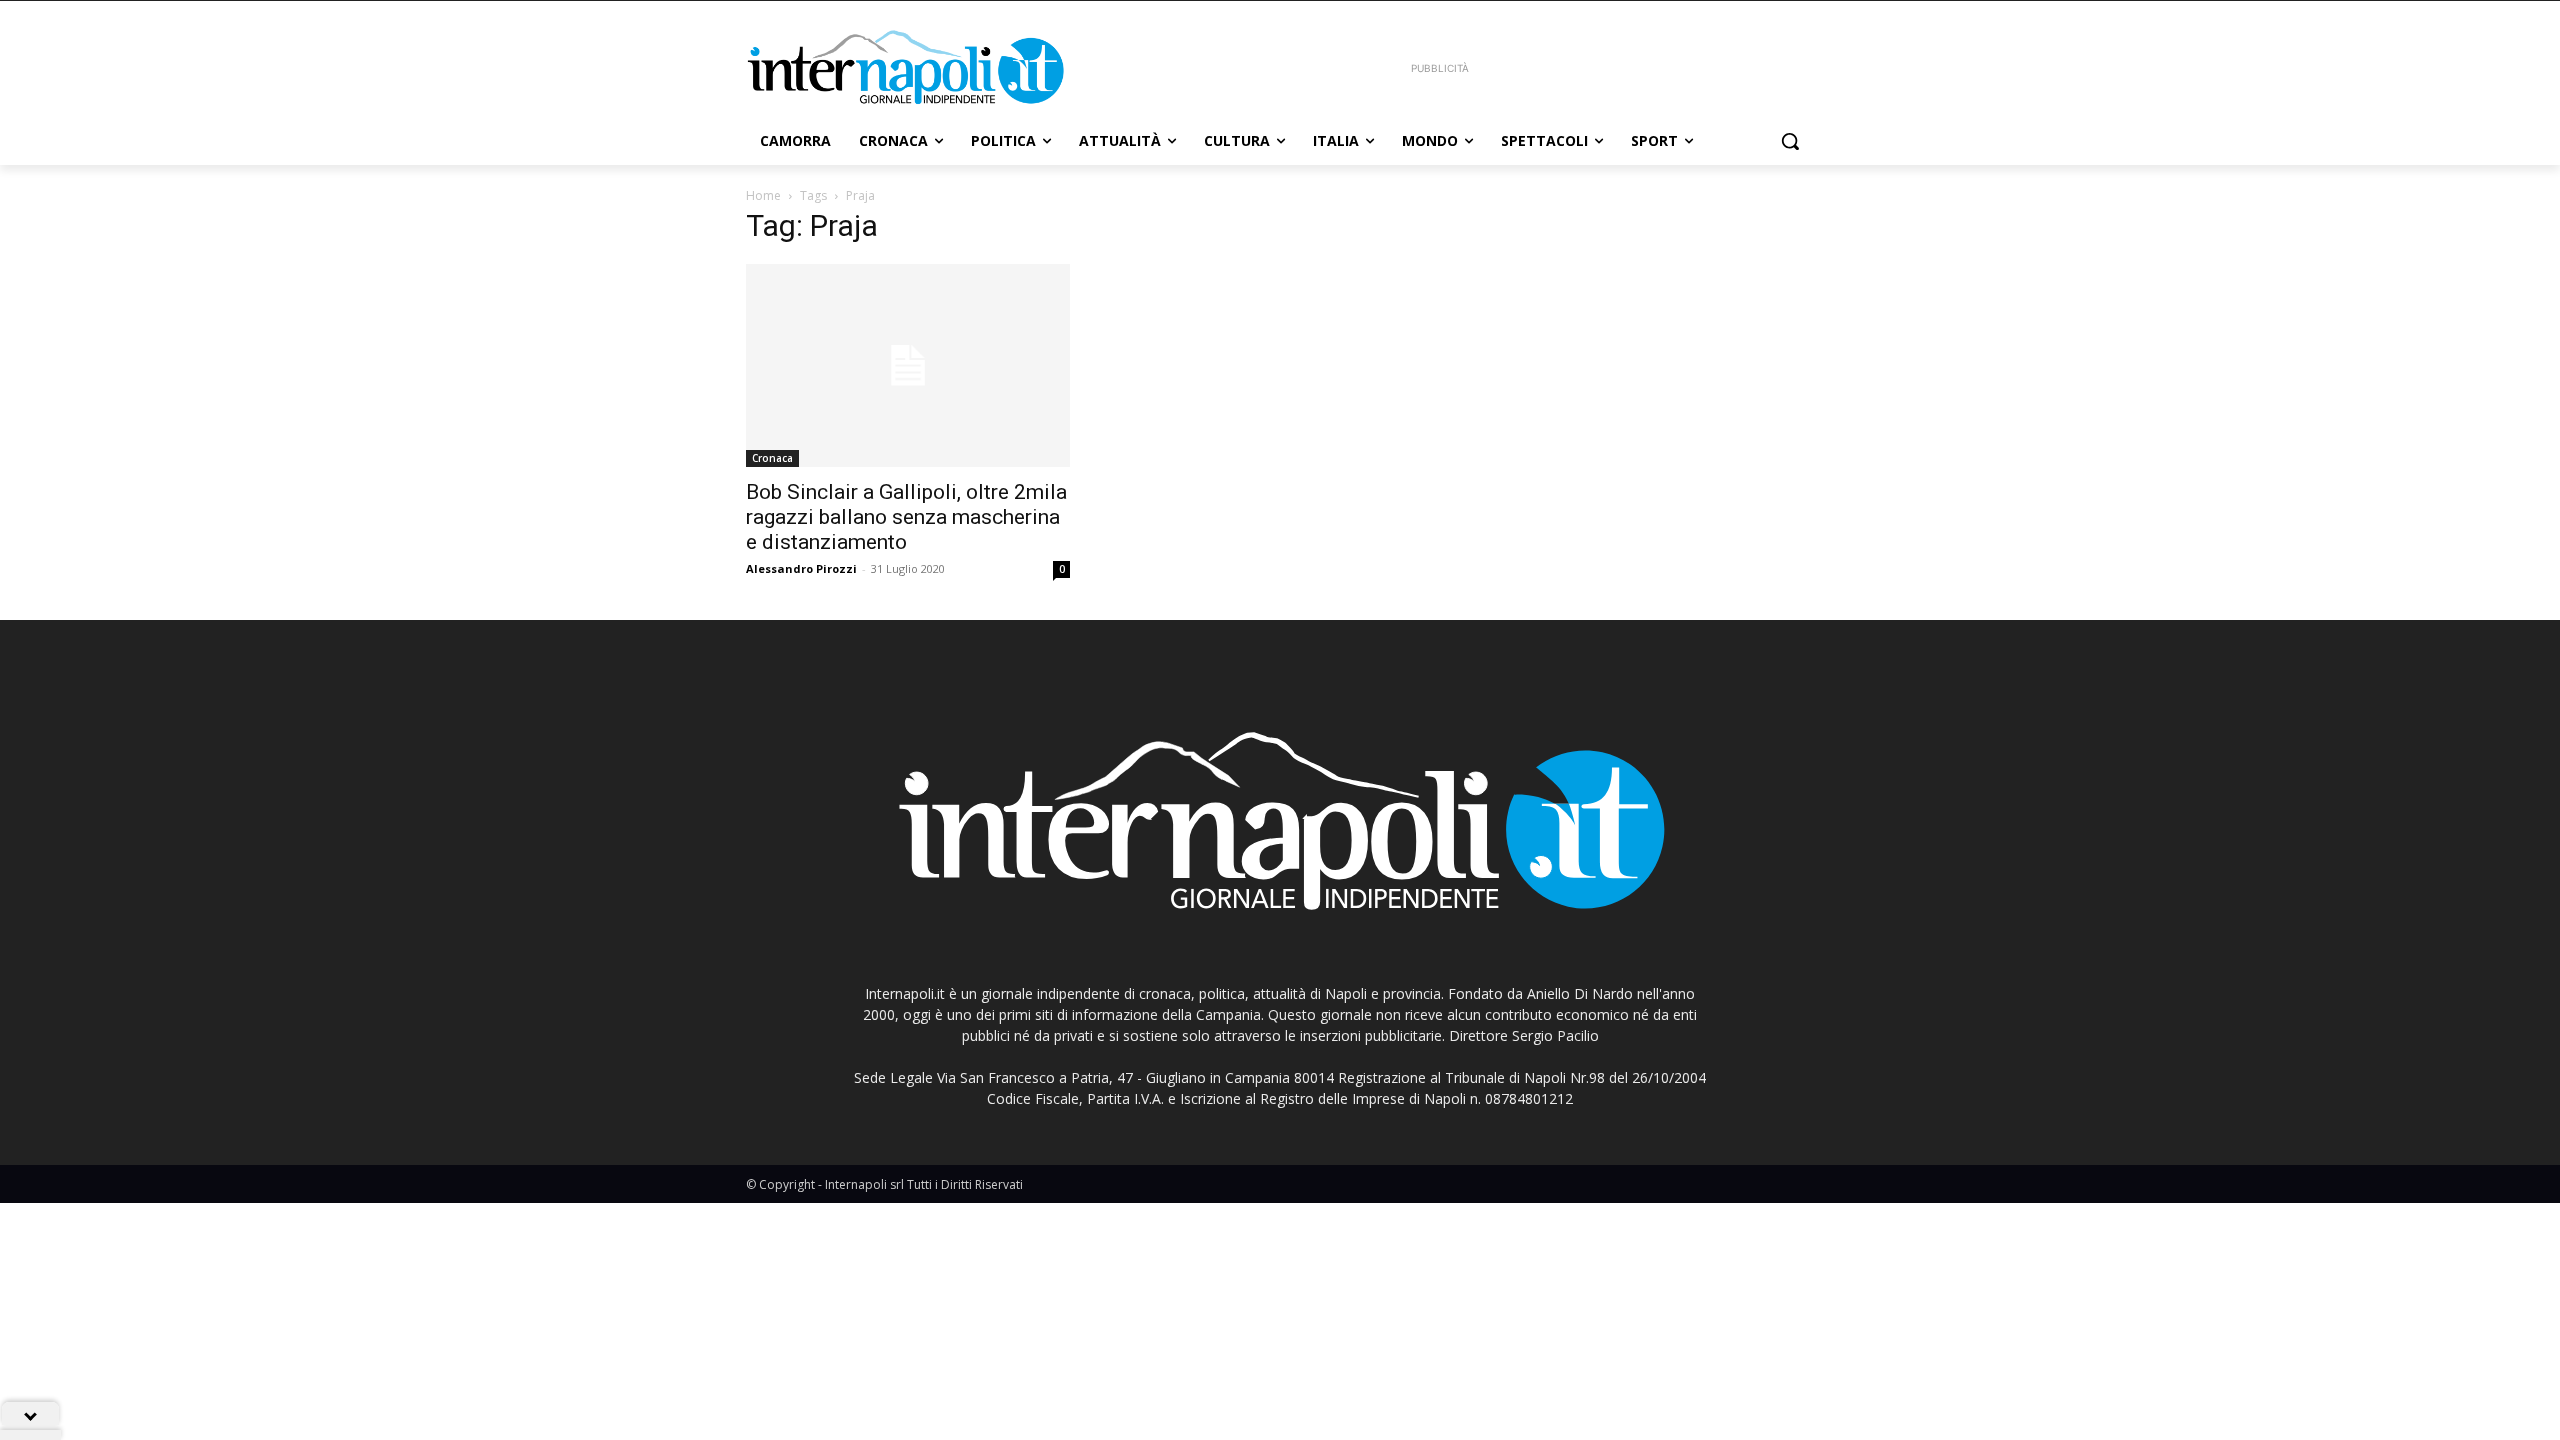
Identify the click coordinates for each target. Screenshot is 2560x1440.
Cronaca (772, 458)
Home (763, 195)
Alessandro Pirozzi (801, 568)
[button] (1790, 141)
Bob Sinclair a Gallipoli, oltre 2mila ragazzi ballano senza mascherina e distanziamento (906, 517)
